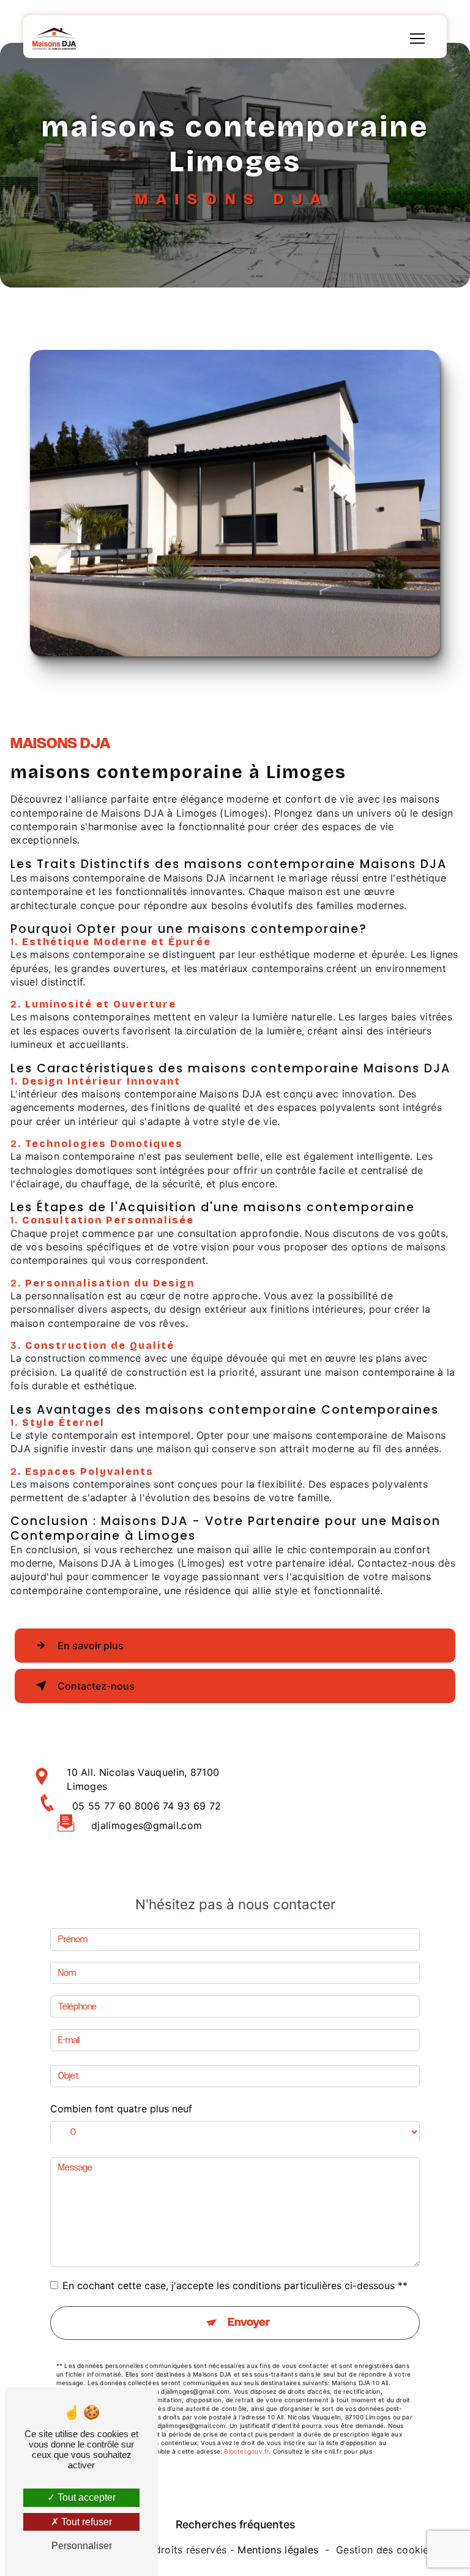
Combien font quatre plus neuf (121, 2109)
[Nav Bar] (417, 39)
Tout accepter (85, 2497)
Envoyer (249, 2323)
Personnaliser (82, 2546)
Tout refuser (85, 2522)
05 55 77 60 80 (110, 1806)
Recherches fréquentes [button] (235, 2524)
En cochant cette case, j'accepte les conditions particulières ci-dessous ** (235, 2285)
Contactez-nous (96, 1686)
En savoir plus (91, 1646)
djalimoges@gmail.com (147, 1825)
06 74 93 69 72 (184, 1806)
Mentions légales (278, 2550)
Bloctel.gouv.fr (246, 2451)
